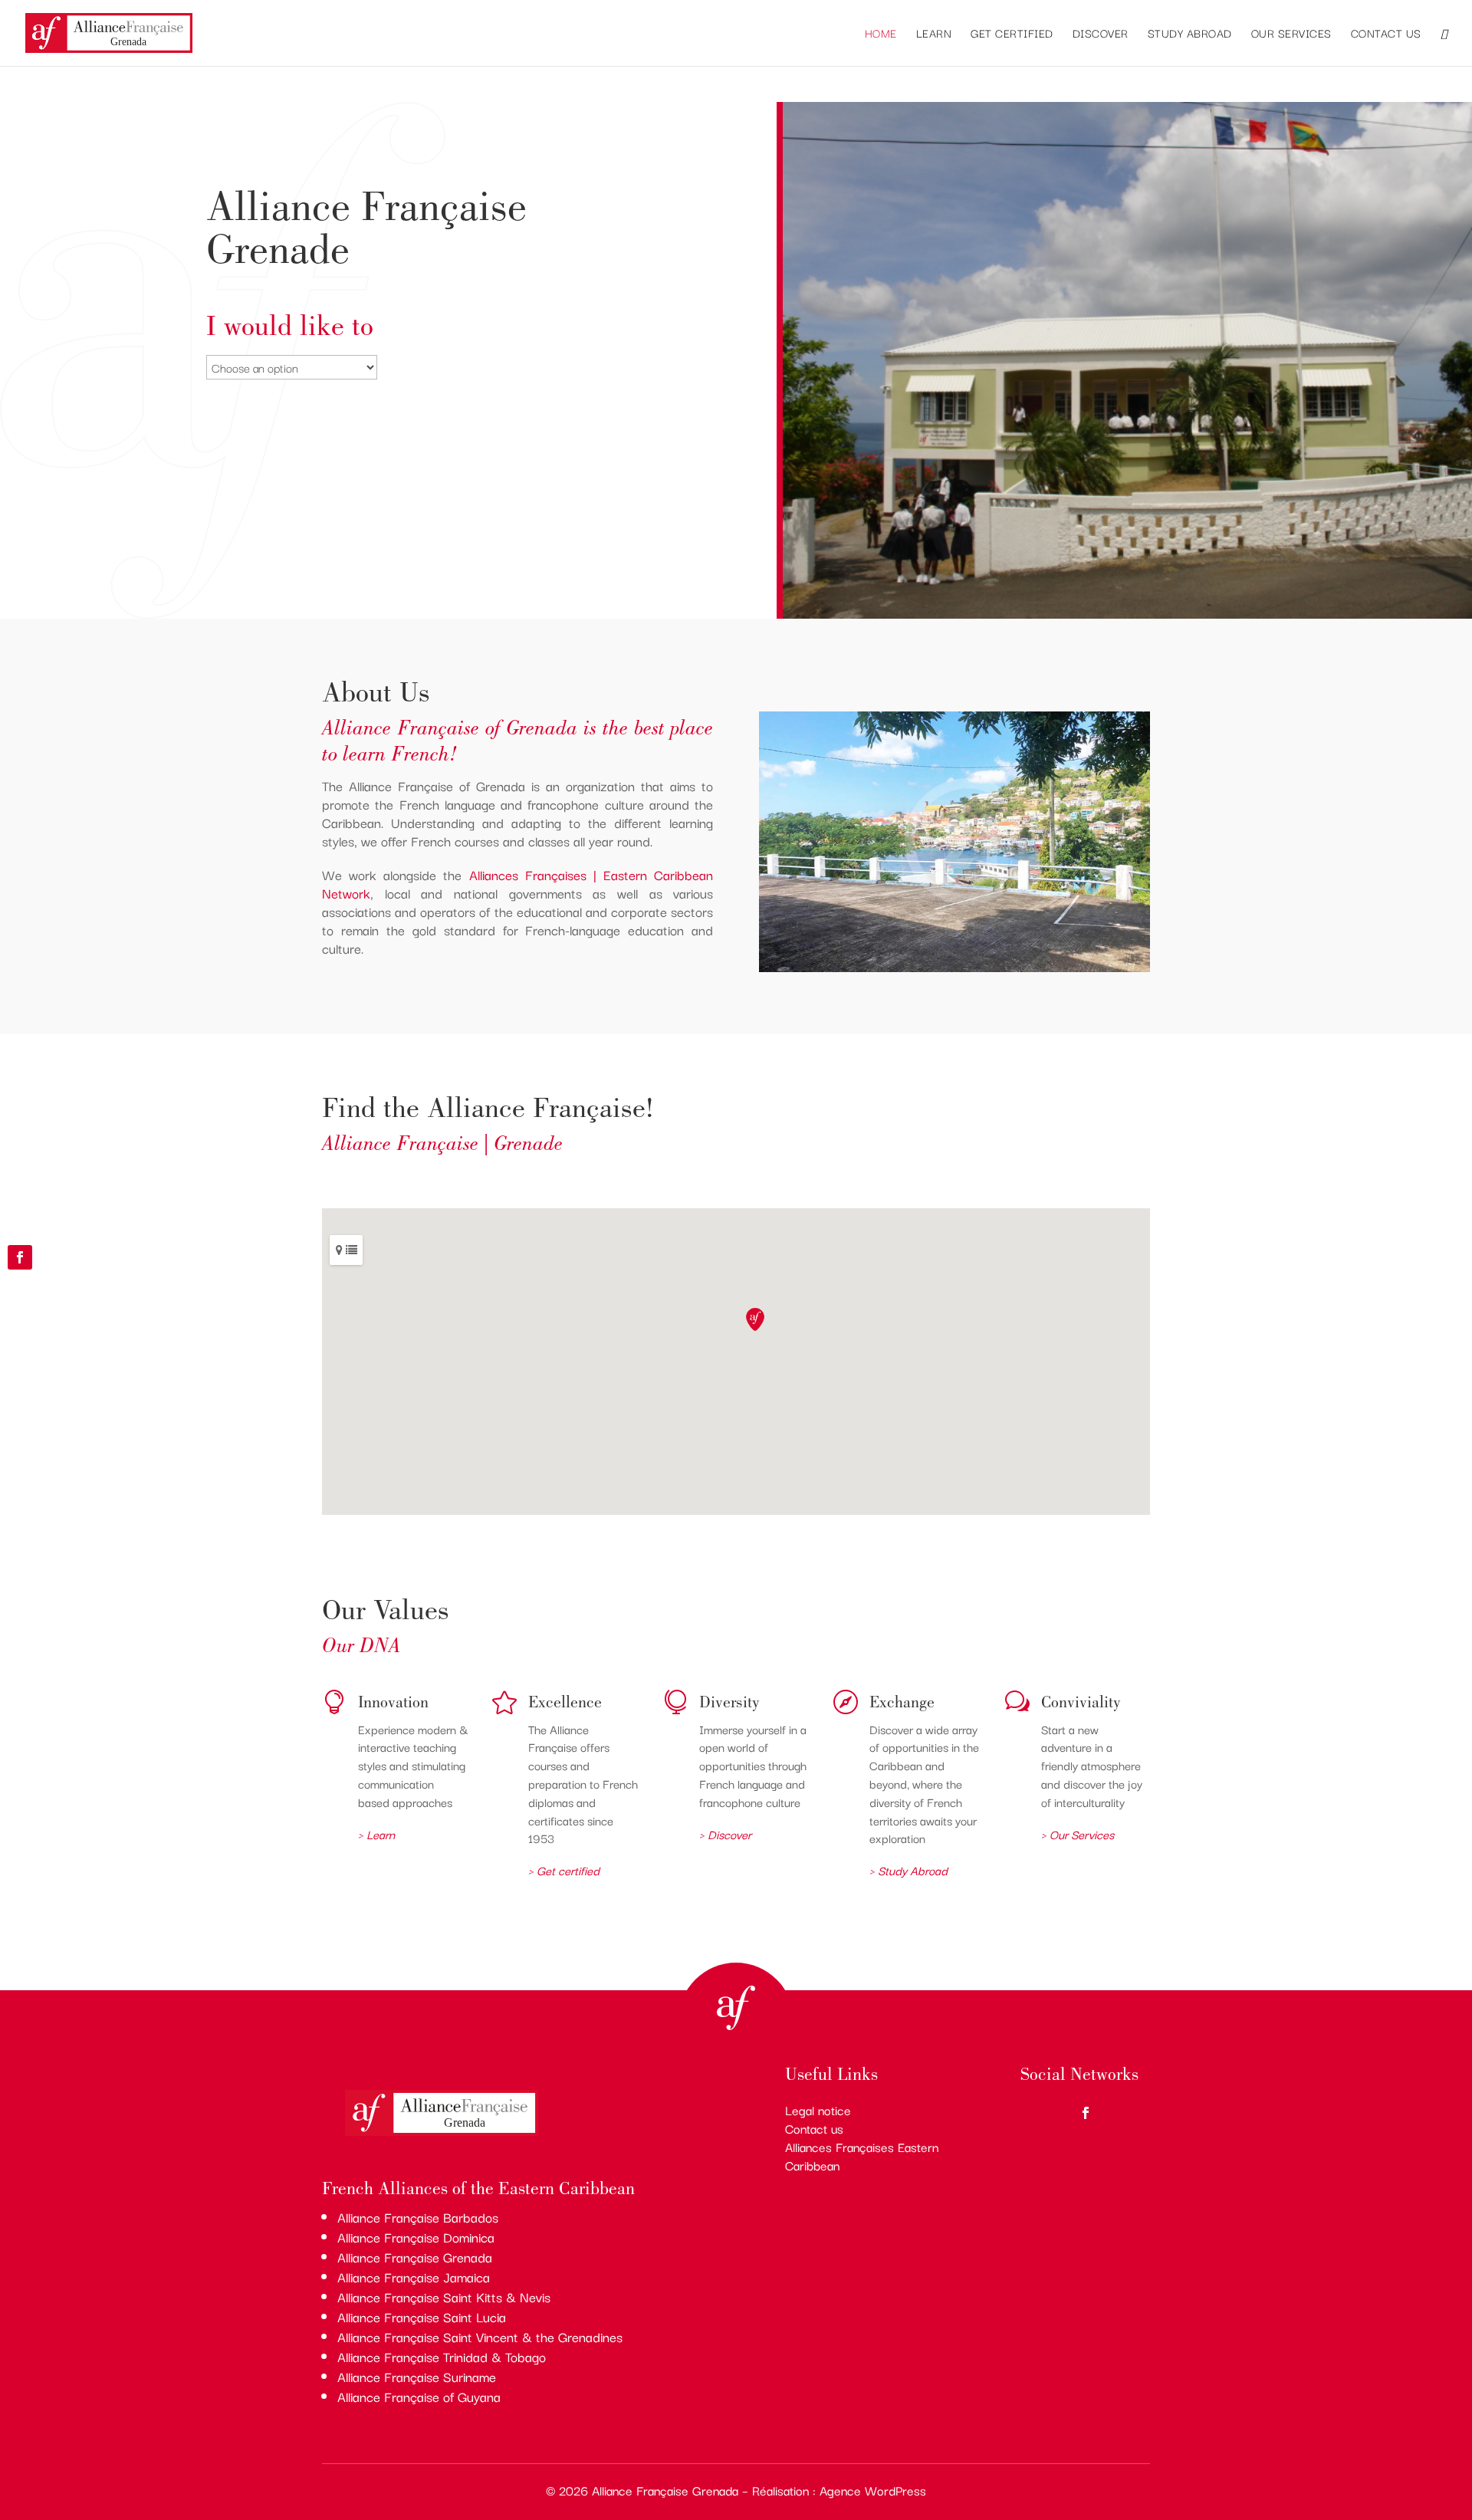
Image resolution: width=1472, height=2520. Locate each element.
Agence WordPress (873, 2490)
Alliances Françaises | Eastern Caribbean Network (517, 884)
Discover (1101, 34)
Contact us (1386, 34)
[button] (755, 1319)
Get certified (1012, 34)
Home (881, 34)
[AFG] (1127, 614)
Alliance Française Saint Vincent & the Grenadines (480, 2336)
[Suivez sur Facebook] (20, 1257)
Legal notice (818, 2110)
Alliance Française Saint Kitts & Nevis (444, 2297)
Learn (934, 34)
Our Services (1291, 34)
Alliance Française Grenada (415, 2257)
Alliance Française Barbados (418, 2217)
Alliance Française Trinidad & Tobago (442, 2356)
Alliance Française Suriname (417, 2376)
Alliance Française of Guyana (419, 2396)
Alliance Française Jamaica (414, 2277)
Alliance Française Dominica (416, 2237)
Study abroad (1190, 34)
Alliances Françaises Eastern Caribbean (862, 2156)
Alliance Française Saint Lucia (422, 2316)
